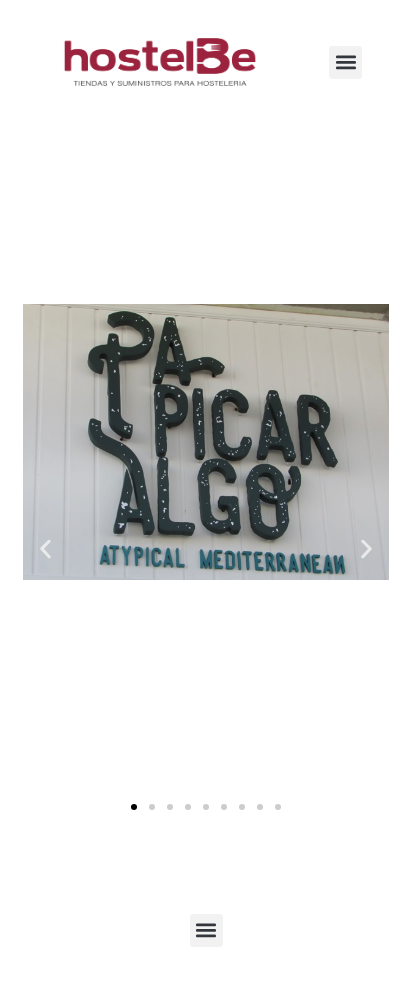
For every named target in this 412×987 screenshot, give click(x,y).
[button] (345, 62)
